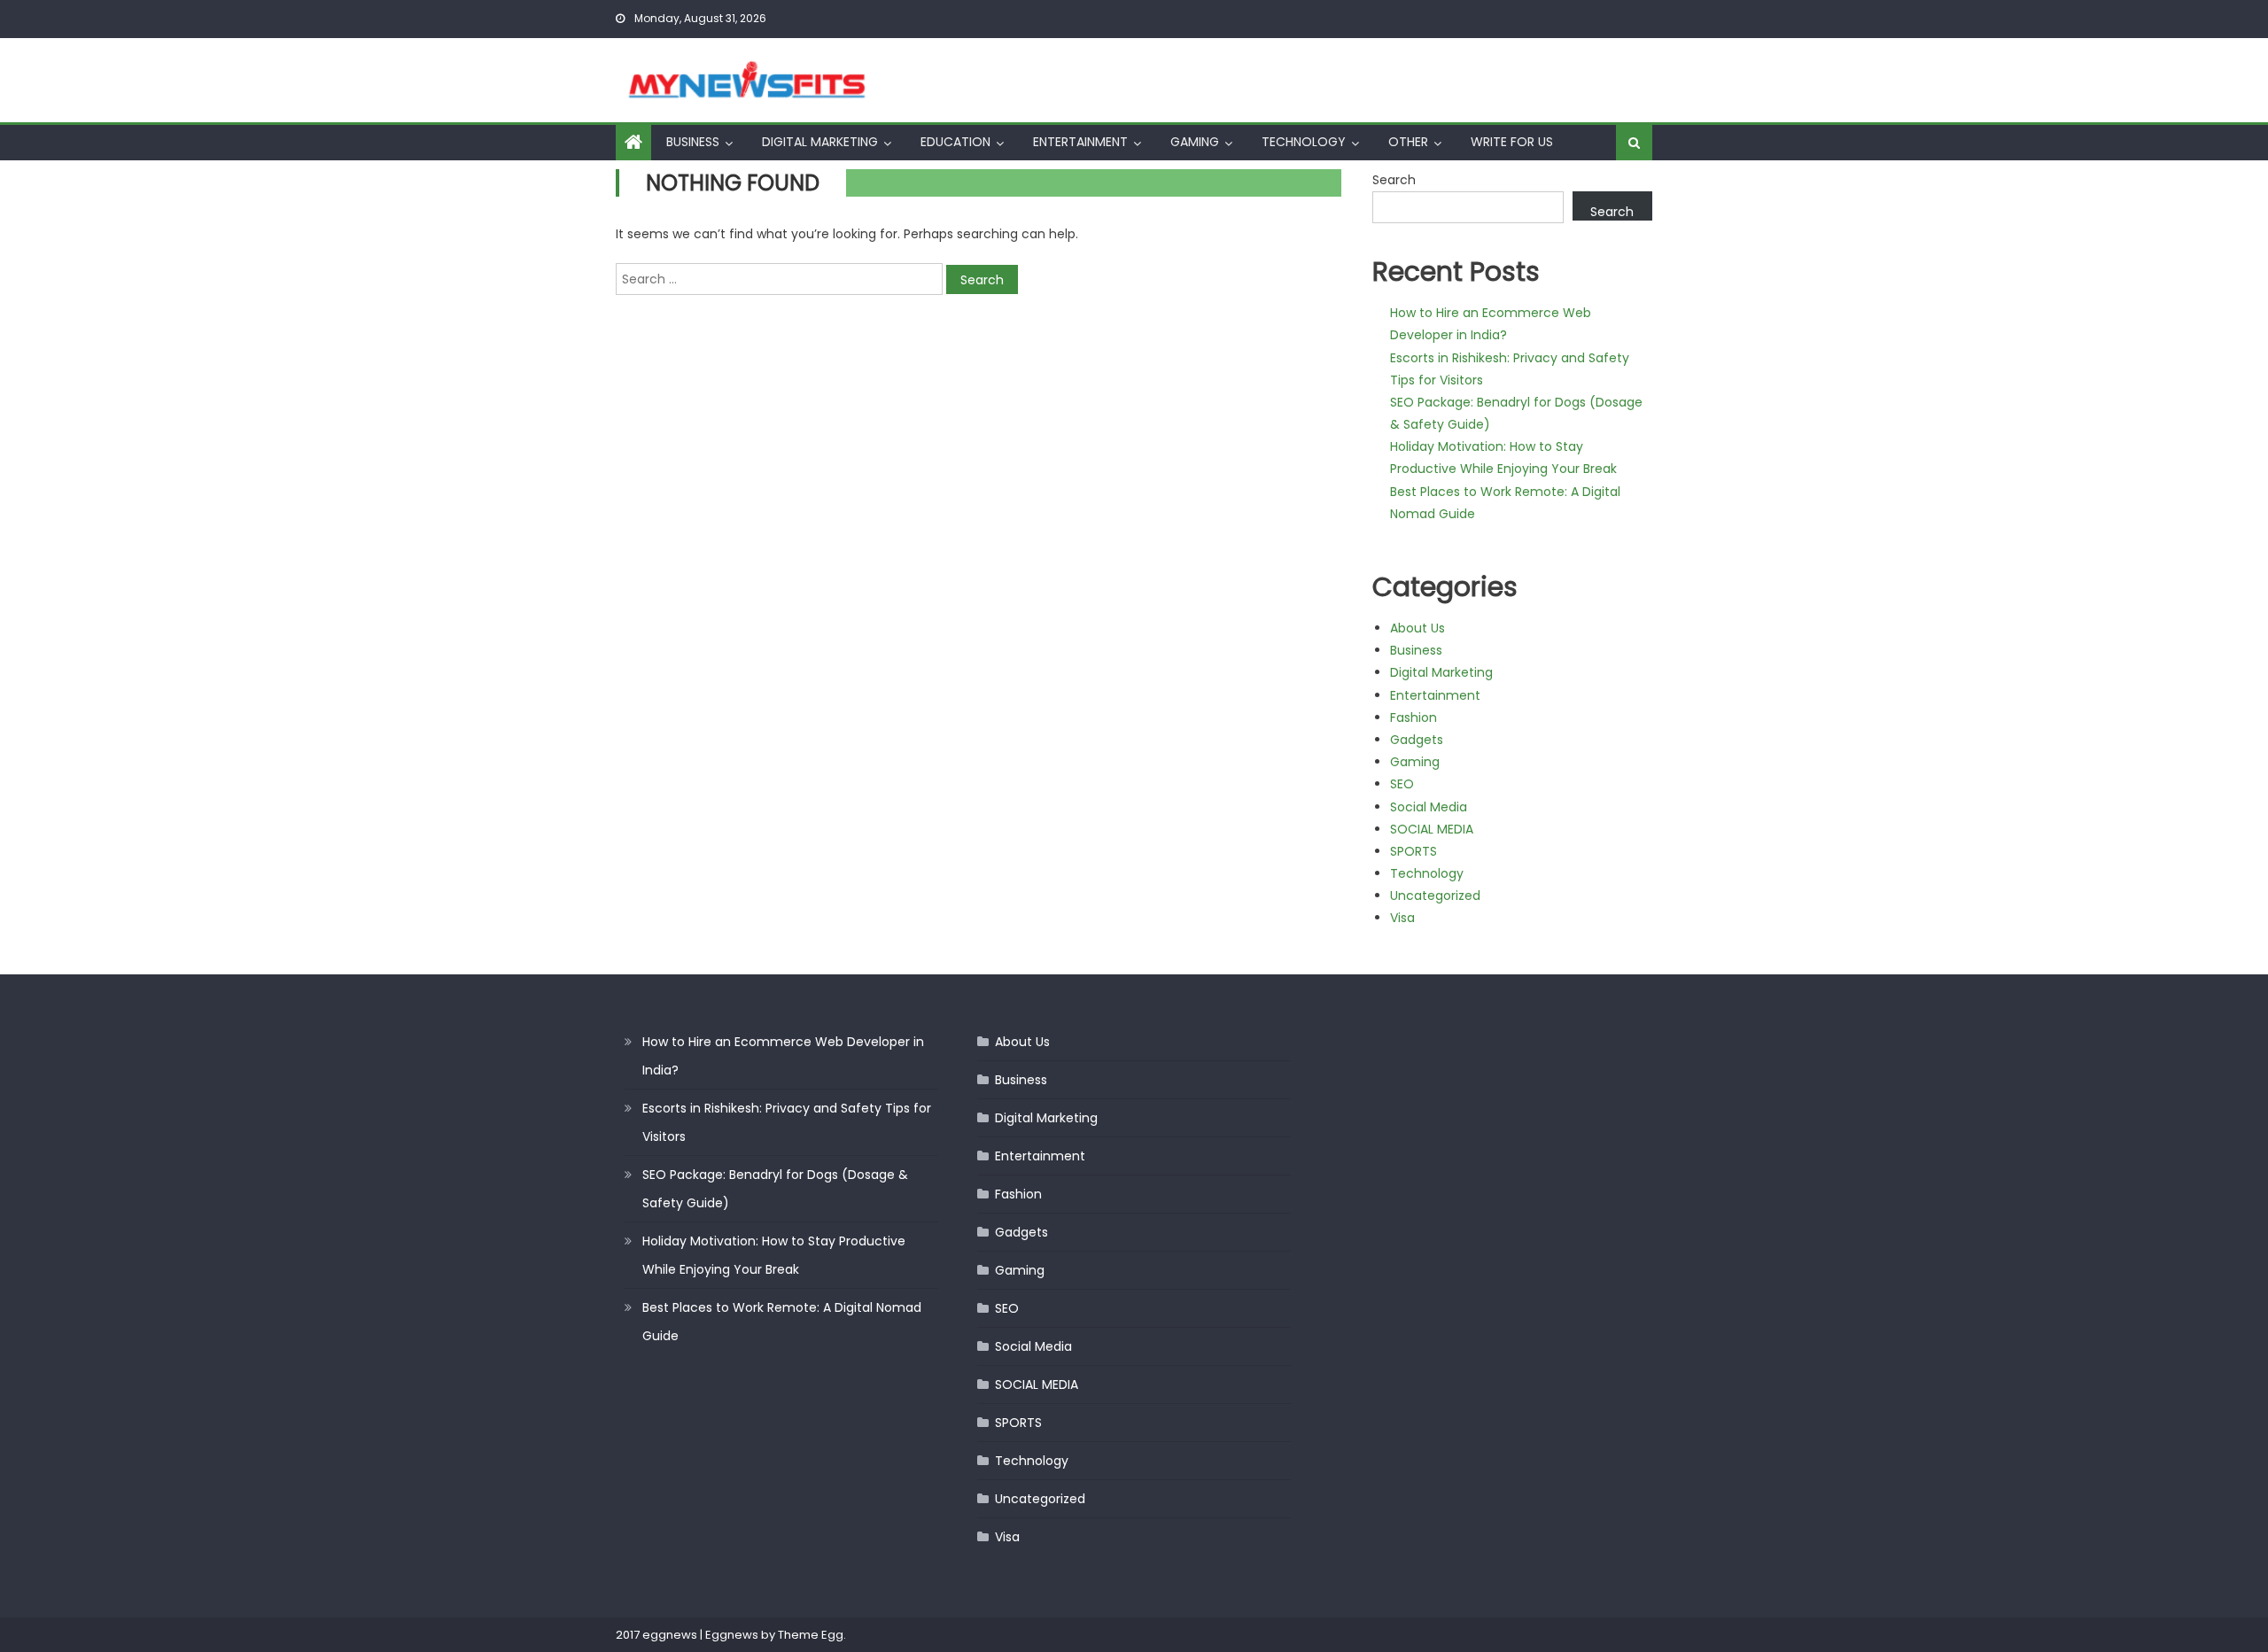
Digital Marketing (820, 142)
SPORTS (1414, 851)
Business (693, 142)
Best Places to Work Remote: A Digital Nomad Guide (782, 1322)
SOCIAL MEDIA (1432, 829)
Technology (1304, 142)
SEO (1402, 784)
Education (955, 142)
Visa (1402, 918)
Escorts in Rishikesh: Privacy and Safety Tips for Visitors (787, 1122)
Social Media (1429, 807)
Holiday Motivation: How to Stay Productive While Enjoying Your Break (774, 1255)
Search (1394, 180)
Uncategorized (1435, 896)
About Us (1417, 628)
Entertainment (1080, 142)
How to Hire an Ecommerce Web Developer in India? (783, 1056)
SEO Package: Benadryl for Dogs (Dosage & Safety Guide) (775, 1189)
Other (1408, 142)
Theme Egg (811, 1635)
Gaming (1195, 142)
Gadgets (1417, 740)
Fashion (1414, 717)
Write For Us (1512, 142)
